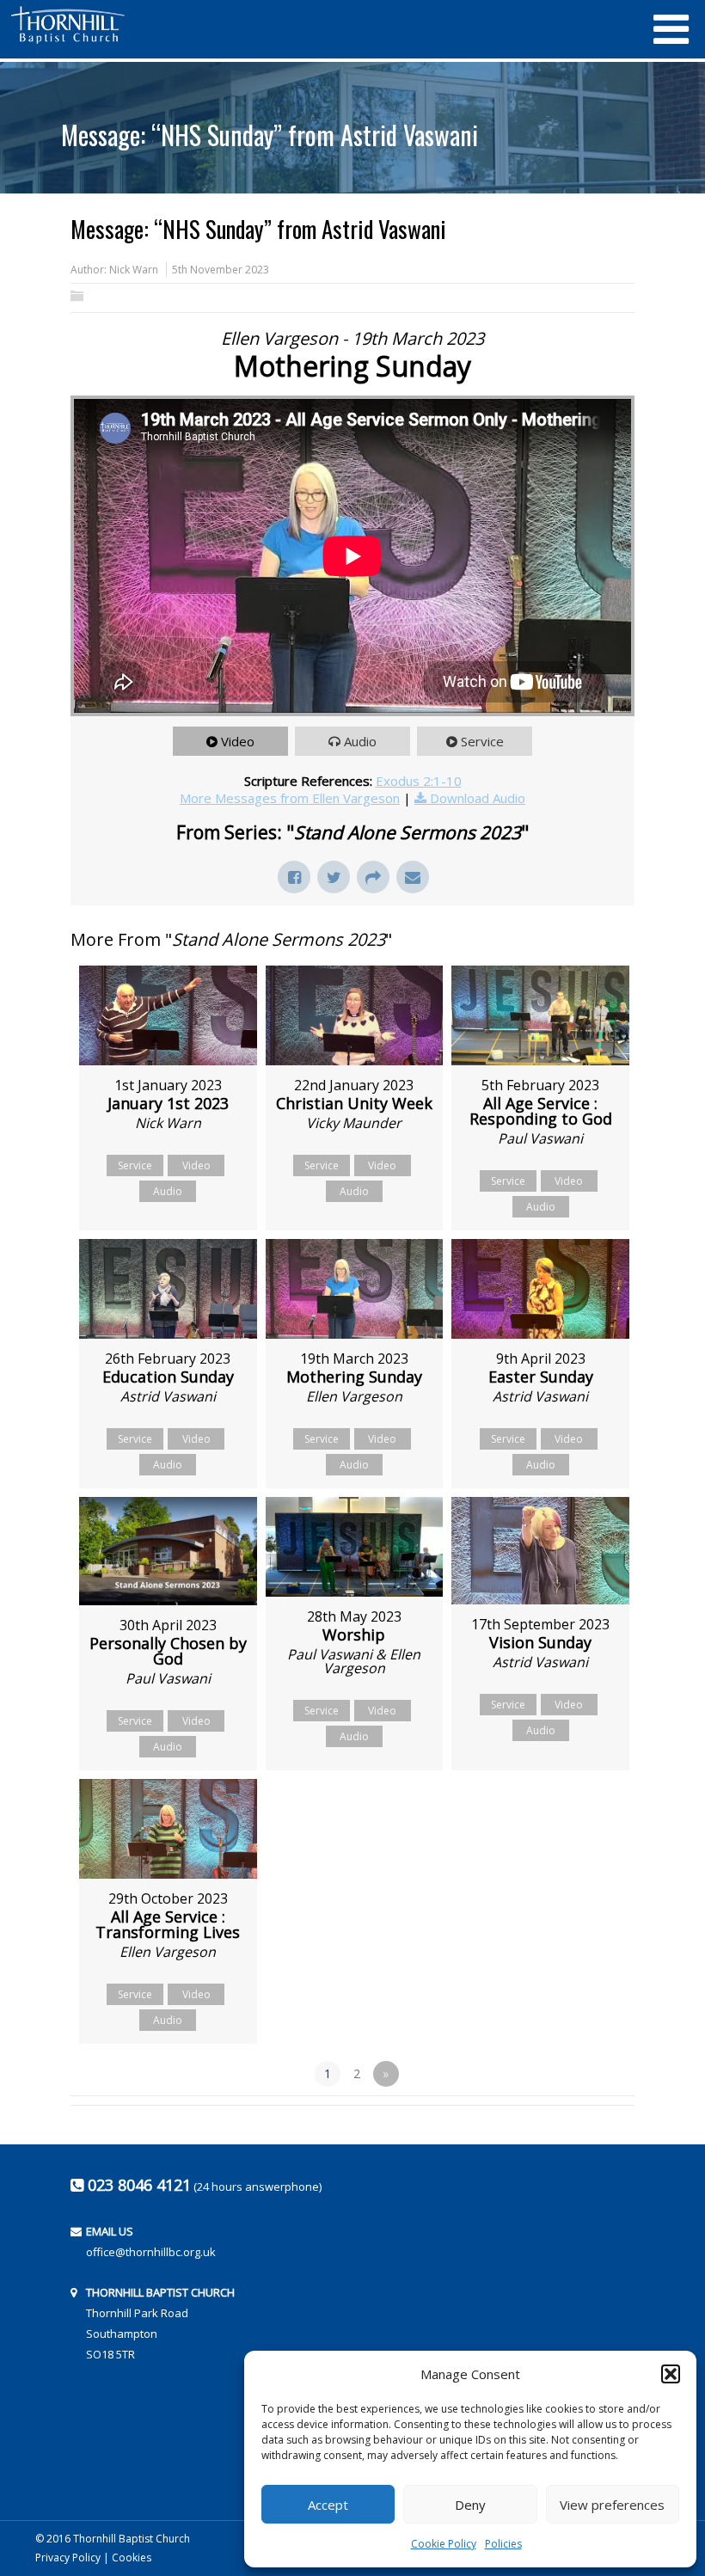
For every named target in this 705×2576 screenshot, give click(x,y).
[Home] (322, 25)
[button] (671, 2374)
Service (482, 741)
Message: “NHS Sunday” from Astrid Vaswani (270, 135)
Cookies (132, 2558)
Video (238, 741)
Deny (470, 2505)
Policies (503, 2544)
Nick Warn (134, 270)
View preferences (612, 2505)
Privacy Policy (68, 2558)
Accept (328, 2505)
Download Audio (478, 798)
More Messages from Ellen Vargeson (290, 798)
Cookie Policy (444, 2544)
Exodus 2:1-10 (419, 781)
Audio (360, 741)
